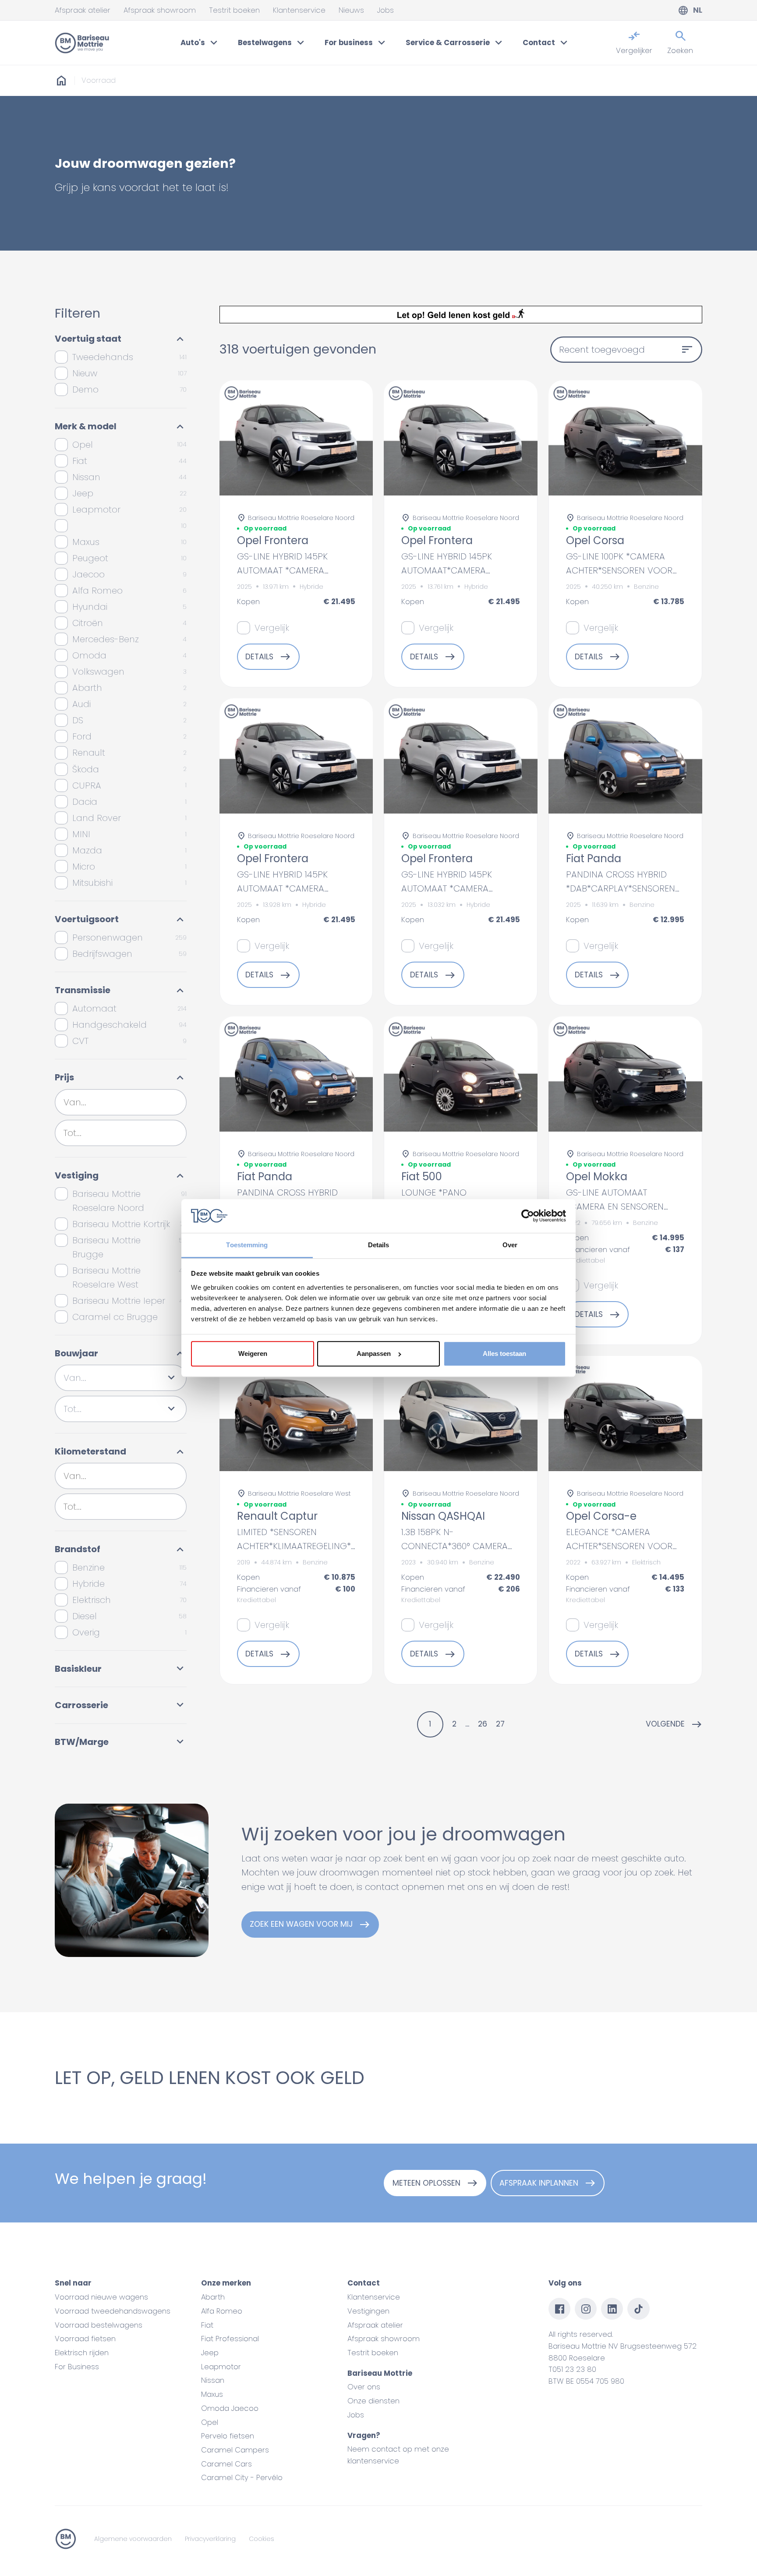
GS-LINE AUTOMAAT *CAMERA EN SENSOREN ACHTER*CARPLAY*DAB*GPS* (626, 1207)
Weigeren (253, 1353)
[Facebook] (559, 2309)
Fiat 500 (422, 1177)
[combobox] (121, 1102)
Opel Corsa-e (601, 1516)
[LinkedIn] (612, 2309)
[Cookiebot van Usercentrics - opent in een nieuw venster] (528, 1216)
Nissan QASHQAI (443, 1516)
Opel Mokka (597, 1177)
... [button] (467, 1724)
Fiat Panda (594, 859)
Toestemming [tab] (247, 1245)
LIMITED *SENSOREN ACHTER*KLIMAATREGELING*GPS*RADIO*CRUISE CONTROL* (334, 1546)
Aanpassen (374, 1353)
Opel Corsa (595, 541)
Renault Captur (277, 1516)
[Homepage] (61, 81)
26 (483, 1724)
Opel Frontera (273, 541)
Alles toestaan (504, 1353)
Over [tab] (510, 1245)
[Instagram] (586, 2309)
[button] (674, 1724)
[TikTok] (638, 2309)
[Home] (82, 43)
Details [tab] (379, 1245)
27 (500, 1724)
